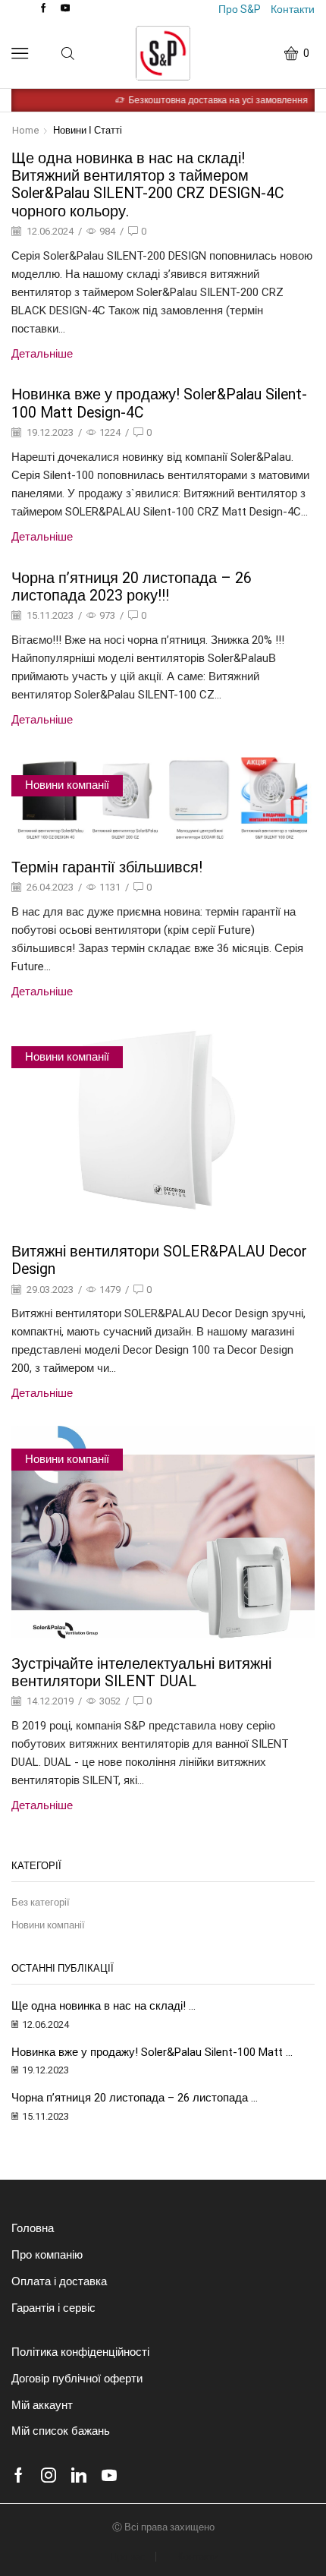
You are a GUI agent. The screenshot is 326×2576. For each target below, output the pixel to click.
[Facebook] (44, 9)
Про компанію (47, 2255)
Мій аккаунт (42, 2405)
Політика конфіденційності (80, 2352)
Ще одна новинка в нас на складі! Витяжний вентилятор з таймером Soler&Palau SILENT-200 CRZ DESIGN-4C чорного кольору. (147, 185)
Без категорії (41, 1902)
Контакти (293, 9)
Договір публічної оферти (77, 2379)
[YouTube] (66, 9)
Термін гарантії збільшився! (107, 867)
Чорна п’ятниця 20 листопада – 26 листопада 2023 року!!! (132, 587)
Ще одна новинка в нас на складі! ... (103, 2006)
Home (26, 130)
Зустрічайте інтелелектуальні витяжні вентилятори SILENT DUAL (141, 1673)
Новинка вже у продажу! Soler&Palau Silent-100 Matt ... (152, 2052)
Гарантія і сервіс (53, 2308)
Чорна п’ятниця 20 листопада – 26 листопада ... (135, 2098)
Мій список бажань (61, 2431)
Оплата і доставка (59, 2281)
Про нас (128, 2557)
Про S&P (240, 9)
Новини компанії (67, 785)
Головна (33, 2228)
